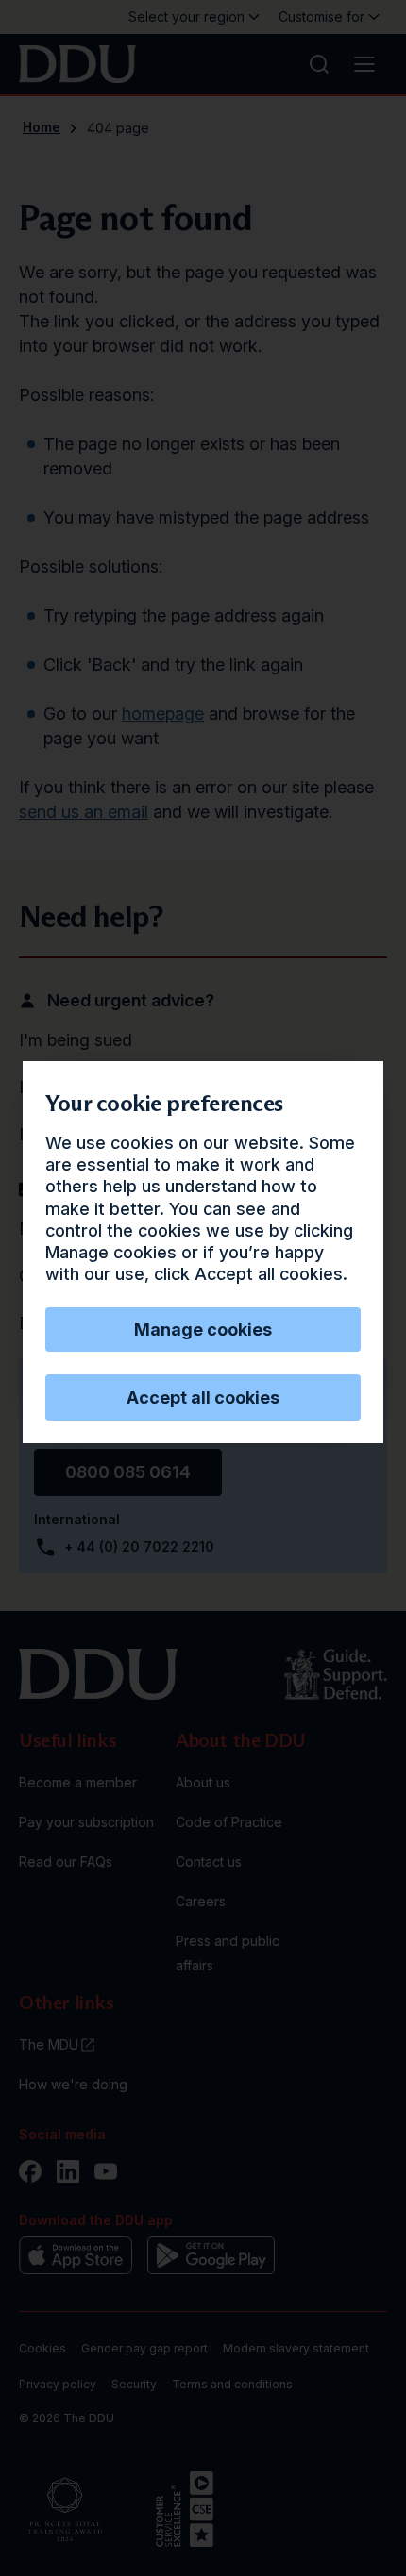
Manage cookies (203, 1330)
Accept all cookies (203, 1397)
